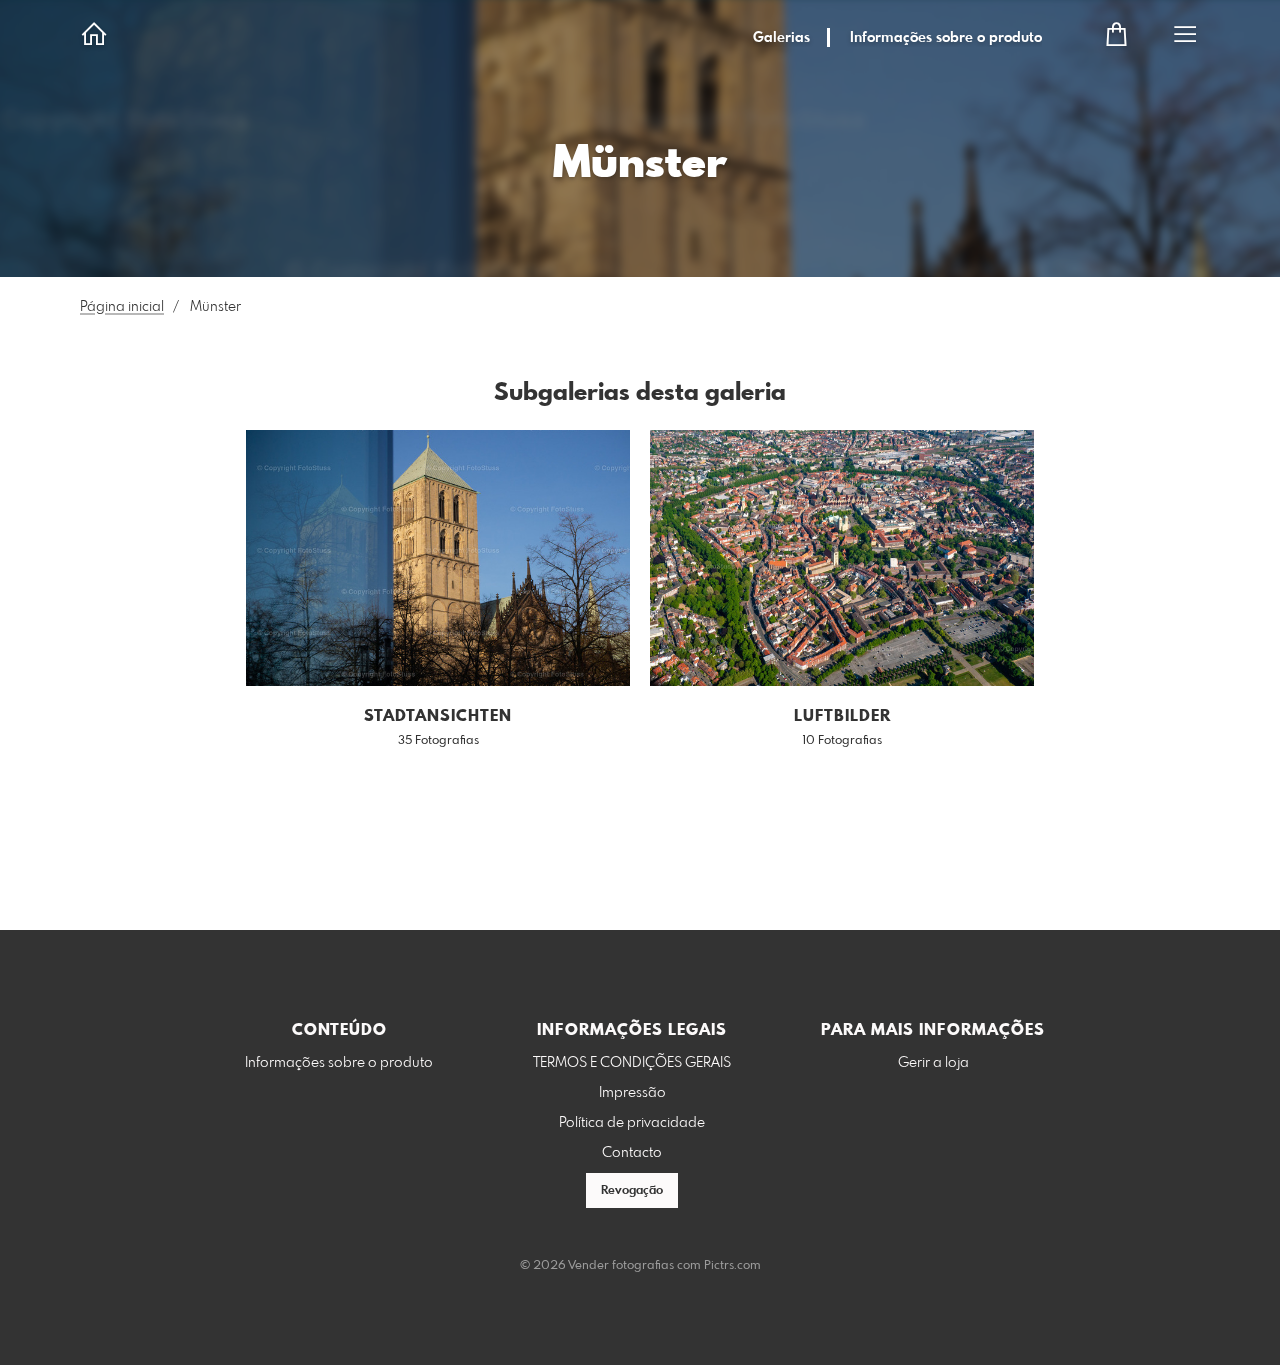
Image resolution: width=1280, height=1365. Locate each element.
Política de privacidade (632, 1123)
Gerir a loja (933, 1063)
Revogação (632, 1191)
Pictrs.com (732, 1266)
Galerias (781, 38)
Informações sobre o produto (946, 38)
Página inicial (122, 307)
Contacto (632, 1153)
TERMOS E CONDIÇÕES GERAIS (632, 1063)
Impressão (632, 1093)
